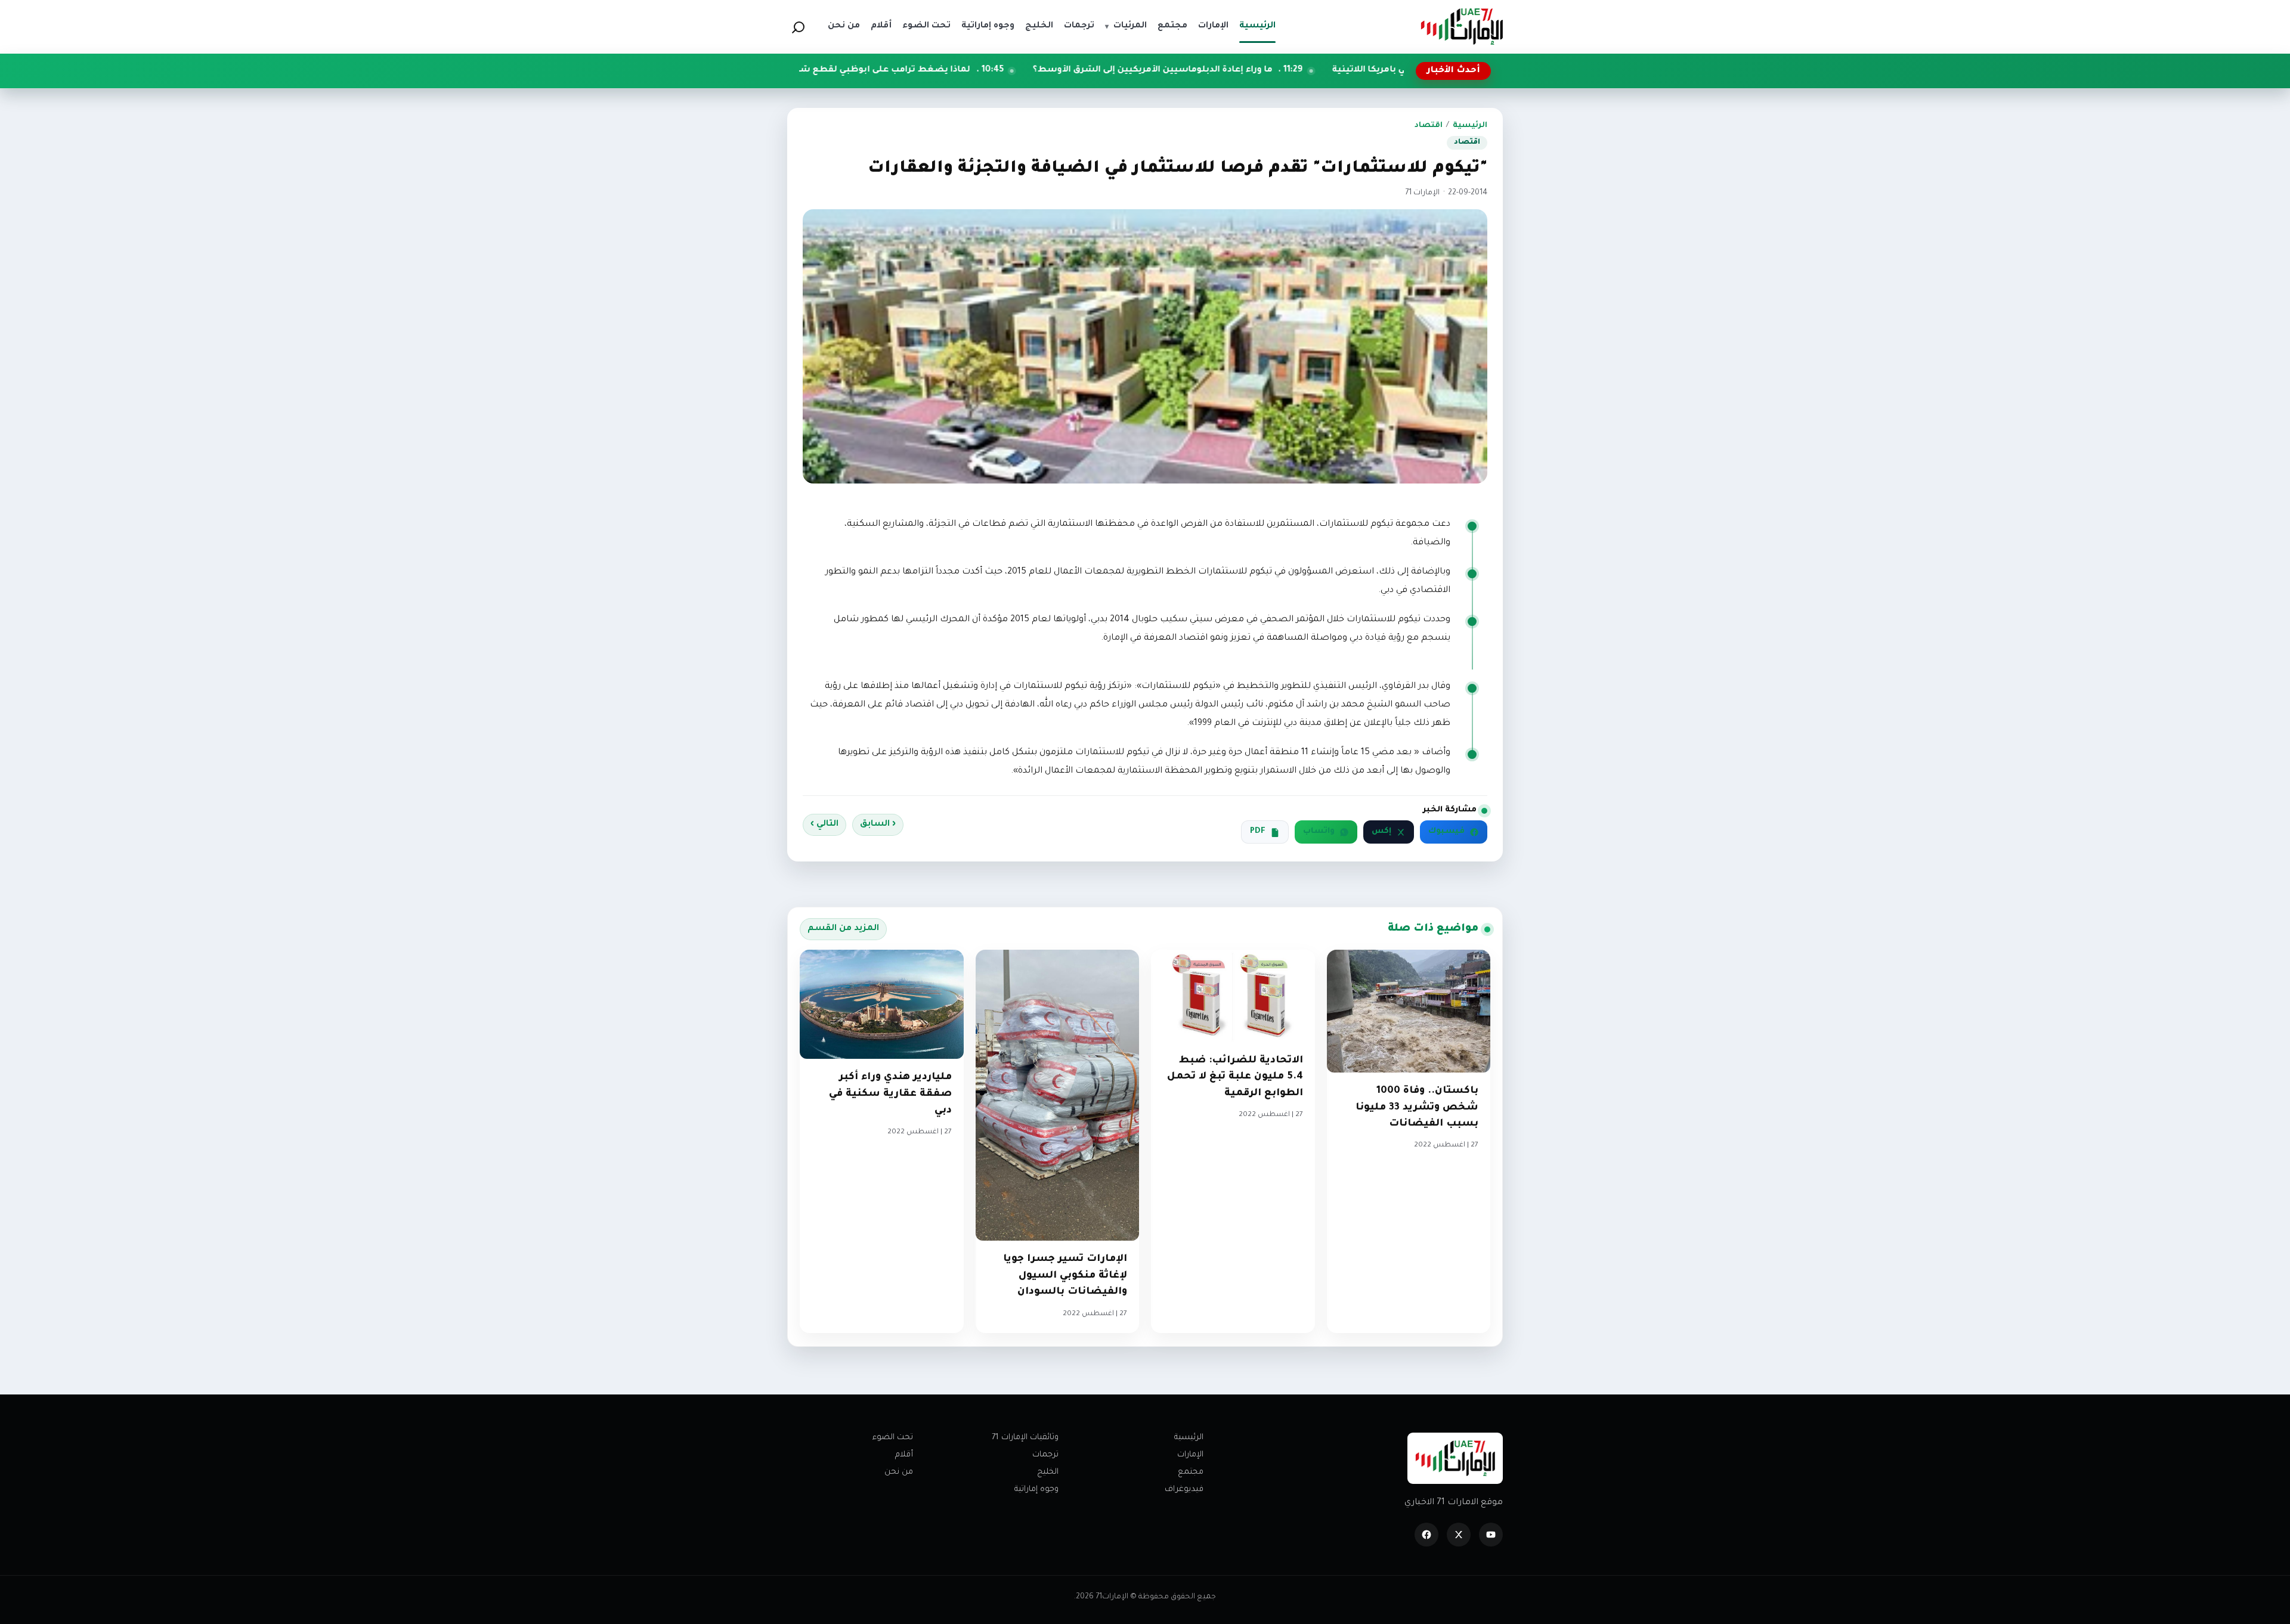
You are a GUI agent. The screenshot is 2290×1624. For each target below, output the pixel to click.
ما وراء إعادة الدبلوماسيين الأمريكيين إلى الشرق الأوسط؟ (1282, 70)
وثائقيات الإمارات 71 (1025, 1438)
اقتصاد (1429, 126)
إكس (1381, 832)
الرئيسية (1470, 126)
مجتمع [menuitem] (1172, 26)
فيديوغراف (1184, 1490)
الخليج (1048, 1472)
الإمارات (1190, 1455)
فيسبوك (1446, 832)
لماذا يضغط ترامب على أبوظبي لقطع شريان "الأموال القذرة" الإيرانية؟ (957, 70)
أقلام (904, 1455)
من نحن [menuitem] (844, 26)
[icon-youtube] (1491, 1535)
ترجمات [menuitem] (1079, 26)
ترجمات (1045, 1455)
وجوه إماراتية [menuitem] (988, 26)
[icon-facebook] (1426, 1535)
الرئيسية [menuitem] (1257, 26)
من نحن (899, 1472)
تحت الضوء (893, 1438)
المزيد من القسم (843, 929)
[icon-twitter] (1459, 1535)
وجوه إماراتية (1036, 1490)
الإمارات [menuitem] (1213, 26)
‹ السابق (878, 825)
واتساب (1319, 832)
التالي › (824, 825)
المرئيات (1126, 26)
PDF (1258, 832)
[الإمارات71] (1462, 27)
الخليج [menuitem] (1039, 26)
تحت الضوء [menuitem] (926, 26)
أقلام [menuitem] (881, 26)
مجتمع (1191, 1472)
